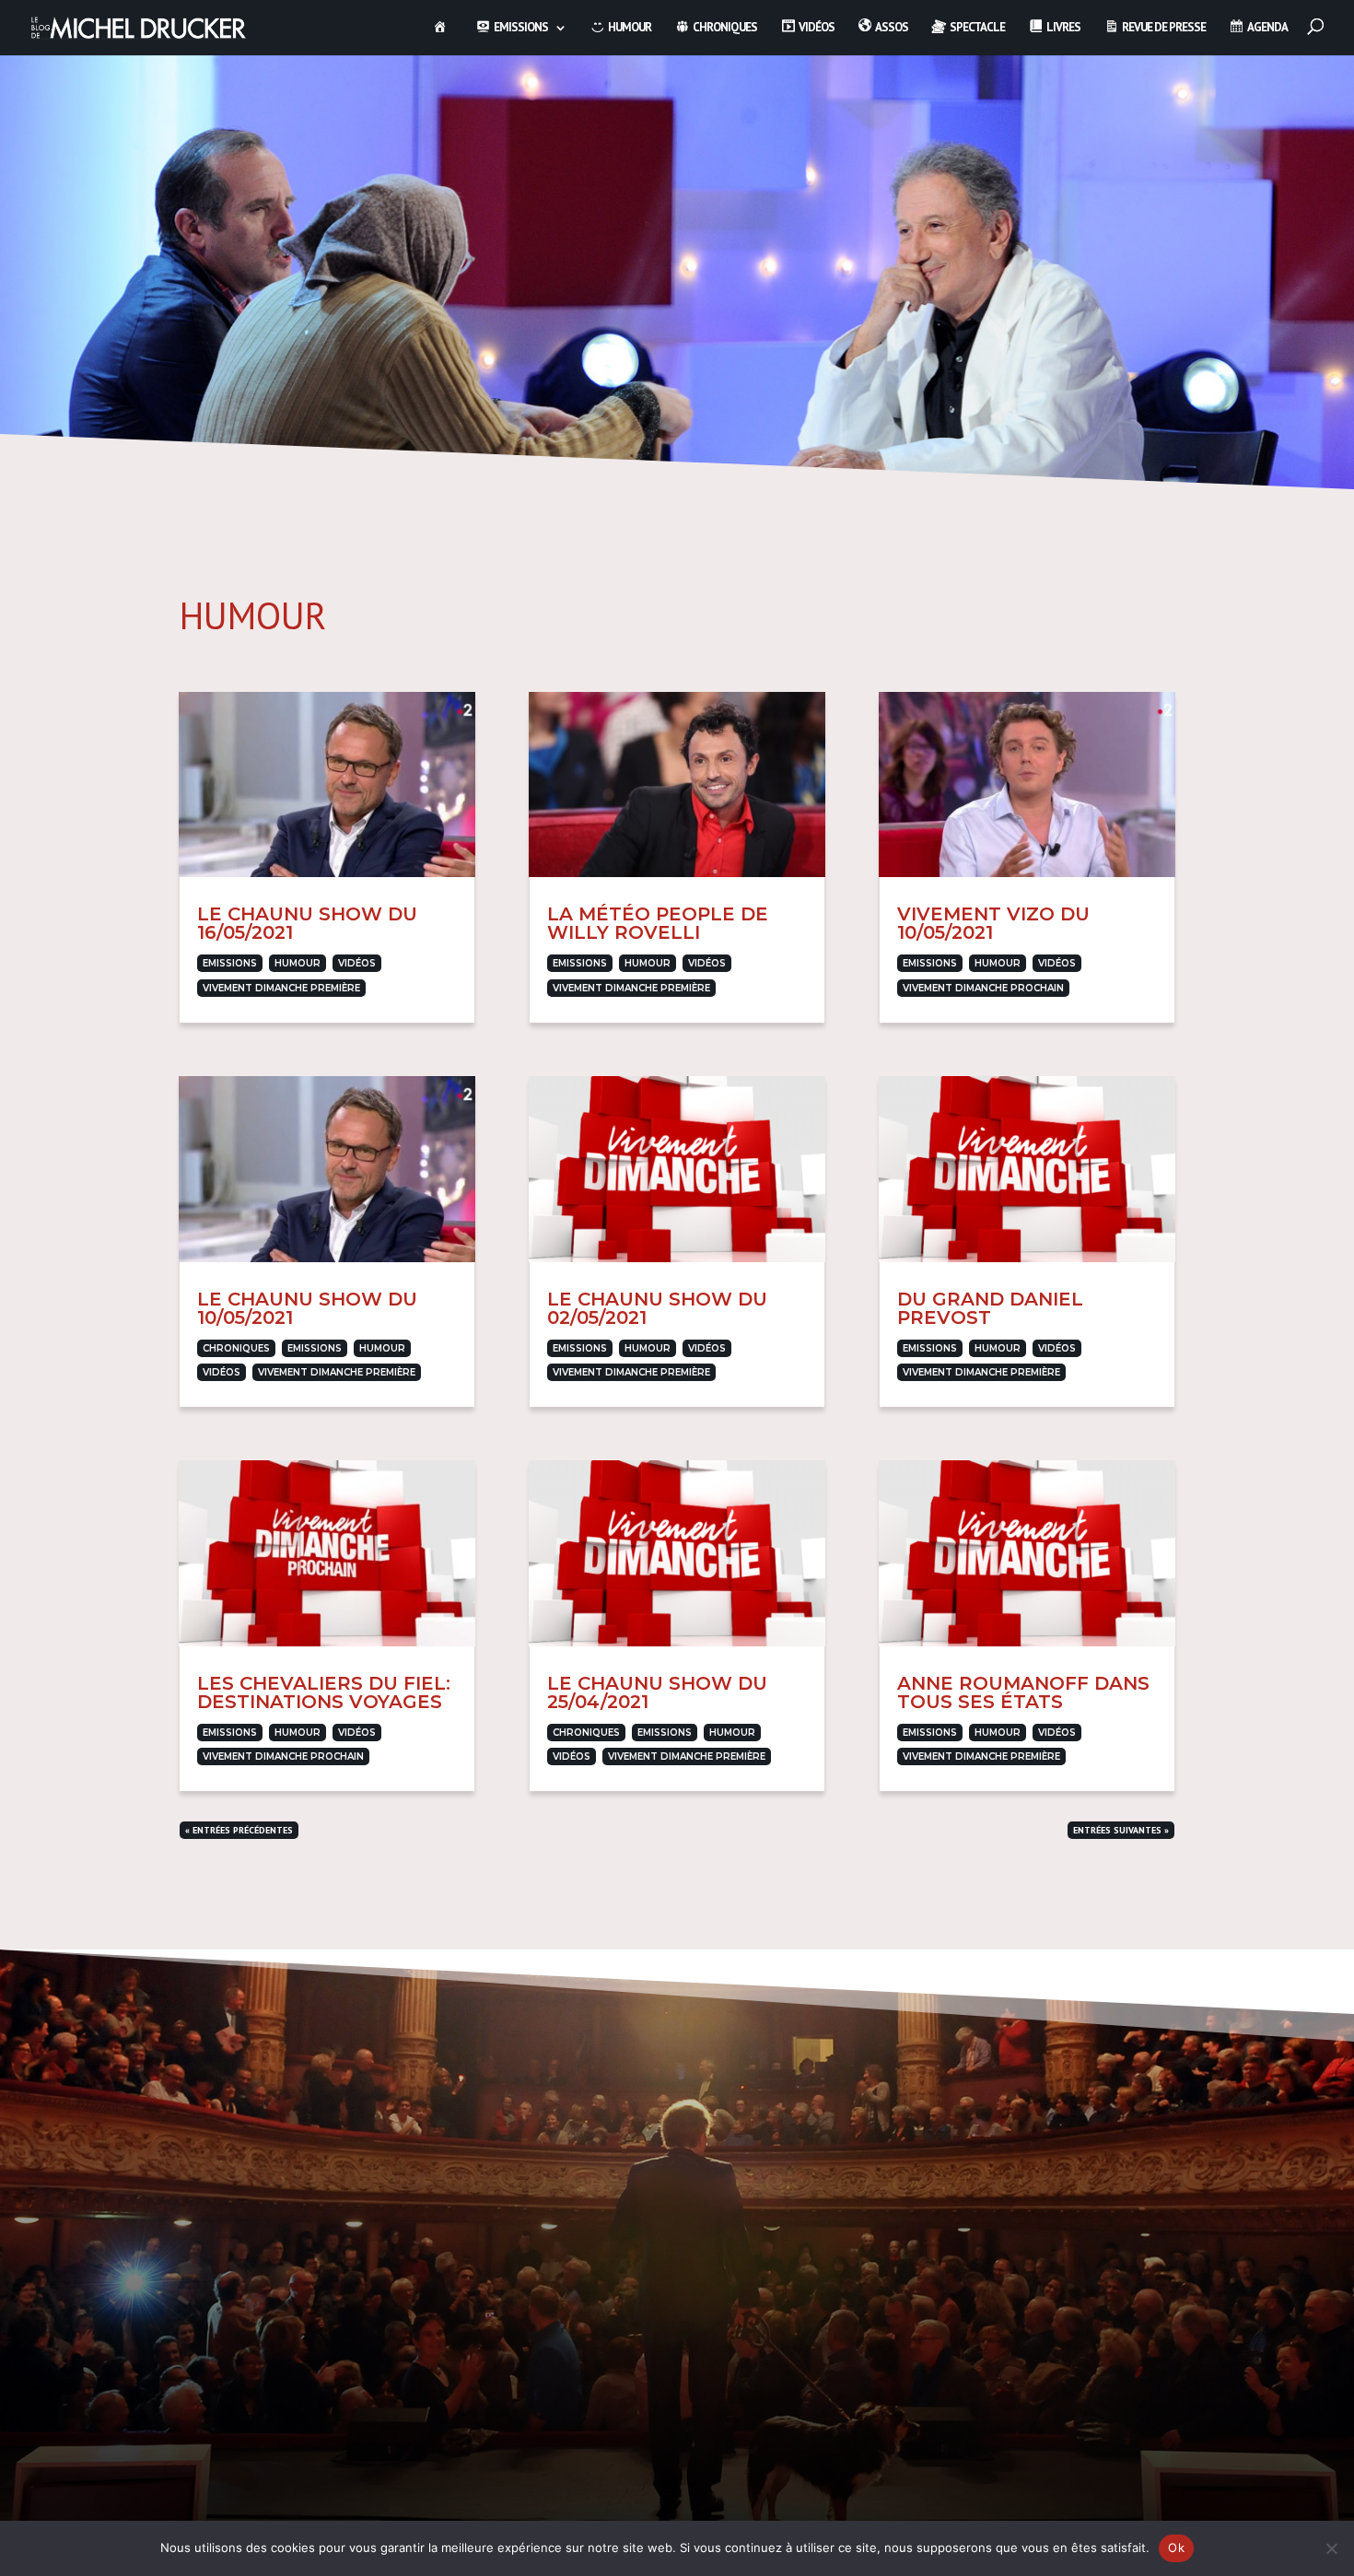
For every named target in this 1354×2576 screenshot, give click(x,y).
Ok (1176, 2547)
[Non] (1331, 2548)
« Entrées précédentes (239, 1830)
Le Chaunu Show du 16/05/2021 (307, 923)
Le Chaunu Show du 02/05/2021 (657, 1308)
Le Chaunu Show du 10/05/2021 (307, 1308)
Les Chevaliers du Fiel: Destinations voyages (324, 1692)
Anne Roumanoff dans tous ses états (1023, 1692)
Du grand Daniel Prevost (990, 1308)
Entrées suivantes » (1121, 1830)
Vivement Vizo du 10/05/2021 (993, 923)
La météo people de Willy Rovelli (658, 923)
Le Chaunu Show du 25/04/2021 (657, 1692)
